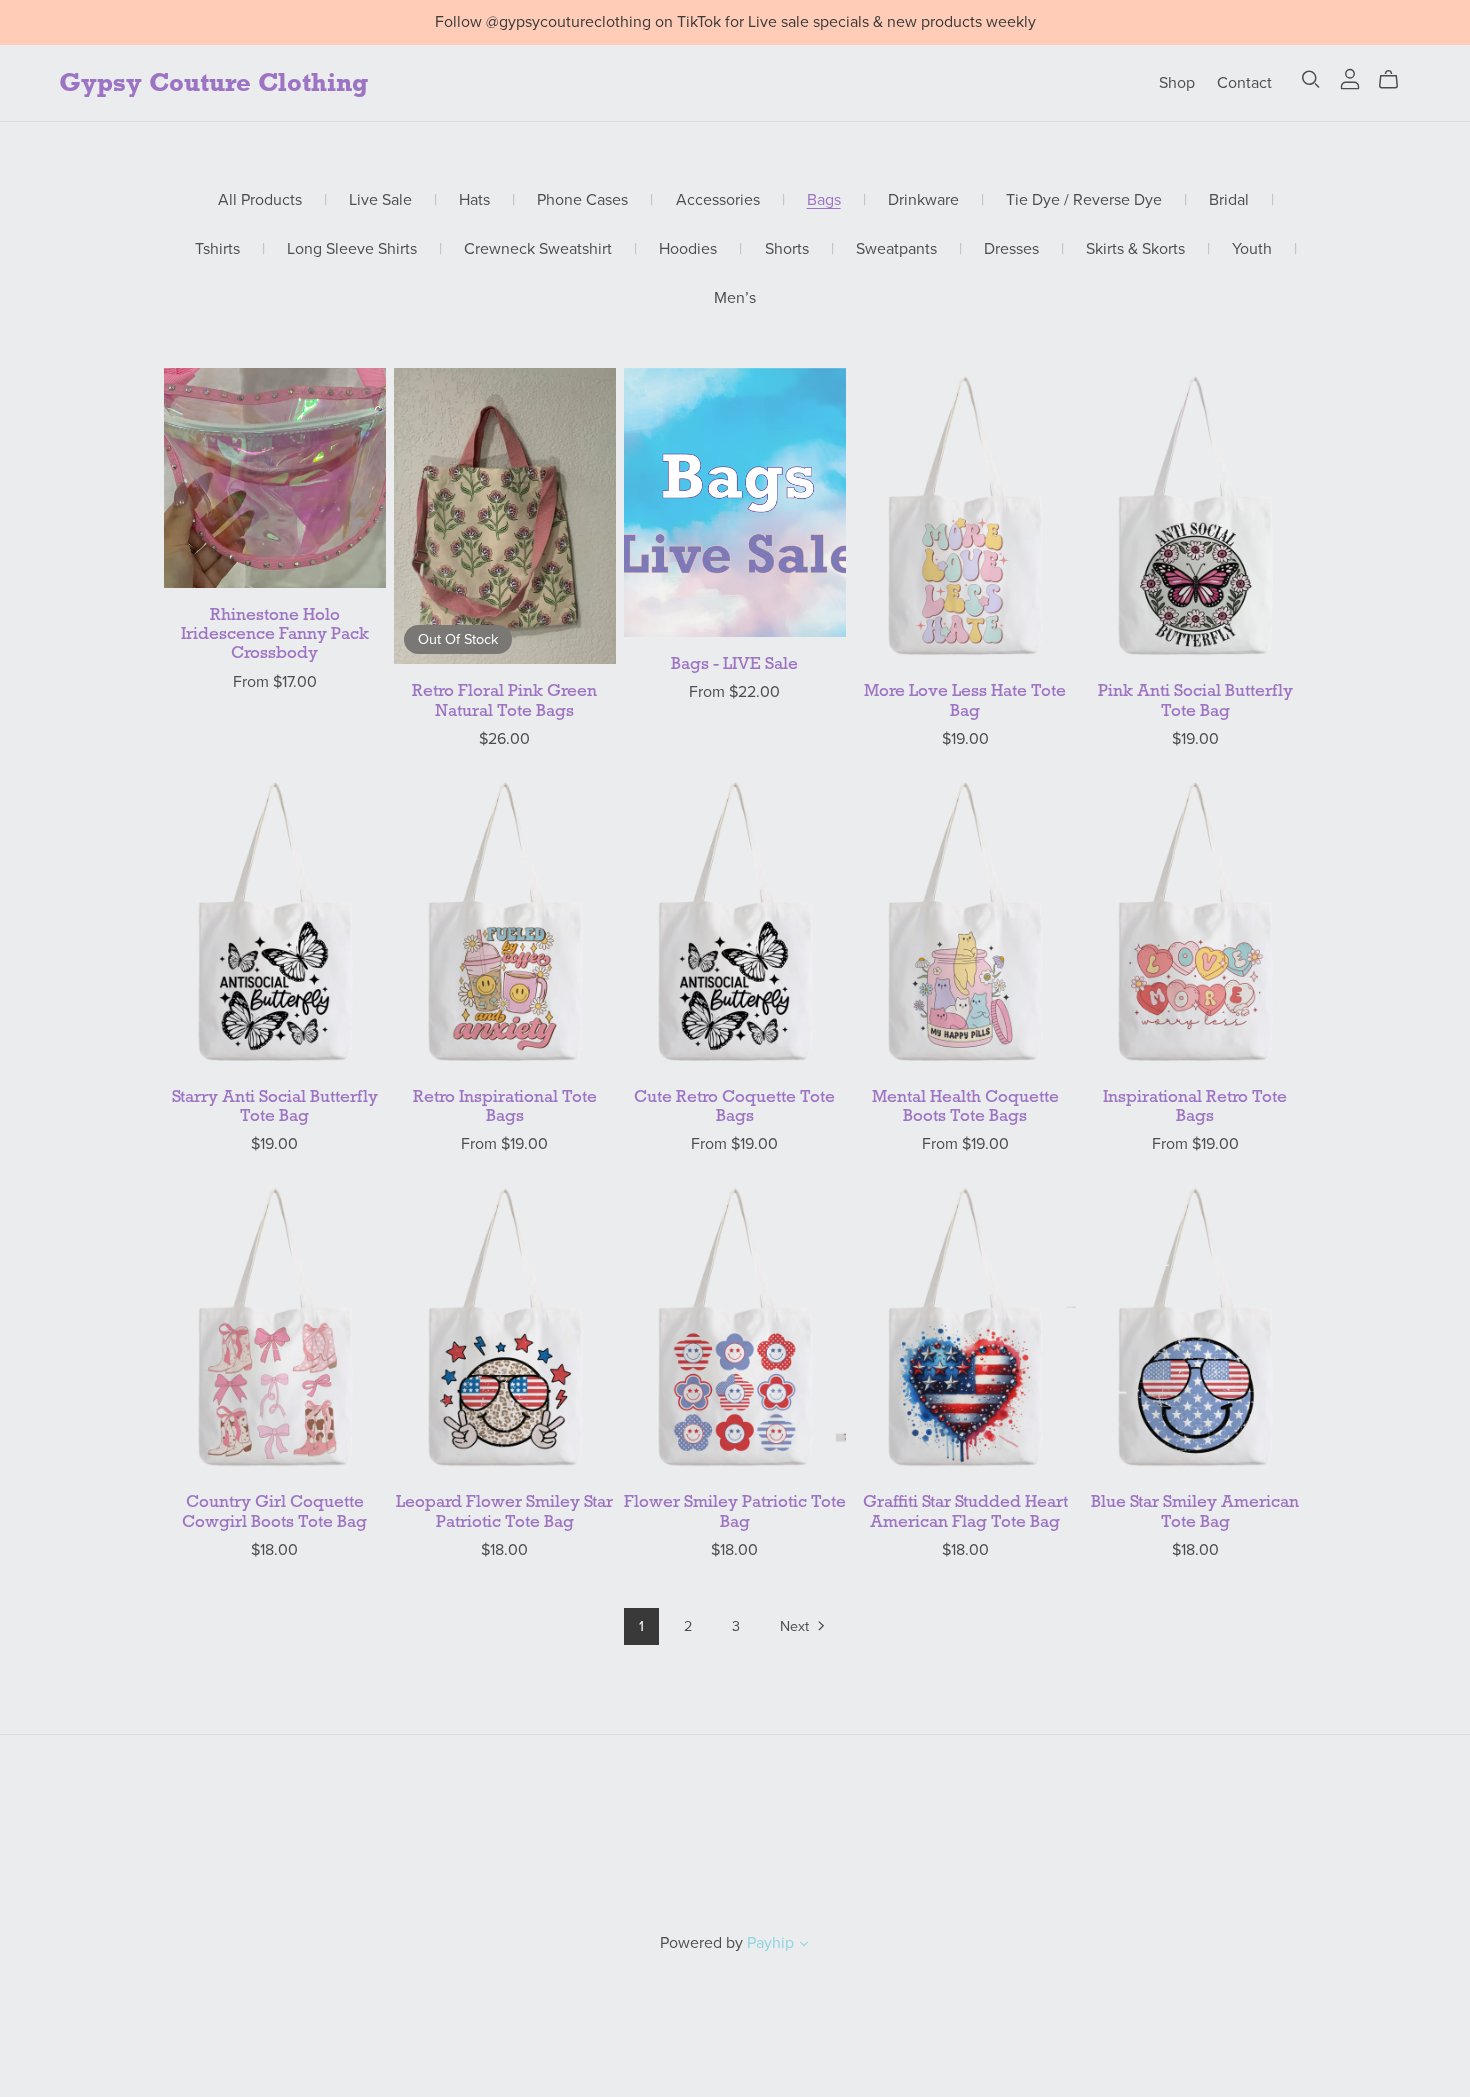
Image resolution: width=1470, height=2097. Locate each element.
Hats (474, 200)
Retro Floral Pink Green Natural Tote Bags (504, 700)
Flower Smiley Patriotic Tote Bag (735, 1511)
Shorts (787, 249)
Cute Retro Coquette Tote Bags (734, 1106)
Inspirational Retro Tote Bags (1195, 1106)
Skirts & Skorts (1135, 249)
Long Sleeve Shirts (352, 249)
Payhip (770, 1943)
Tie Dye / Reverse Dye (1084, 200)
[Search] (1311, 79)
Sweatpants (896, 249)
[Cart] (1396, 80)
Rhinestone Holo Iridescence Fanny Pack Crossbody (275, 633)
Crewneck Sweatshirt (538, 249)
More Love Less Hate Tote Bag (965, 700)
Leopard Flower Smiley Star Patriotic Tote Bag (504, 1511)
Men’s (735, 298)
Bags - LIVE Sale (734, 663)
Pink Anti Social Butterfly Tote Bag (1195, 700)
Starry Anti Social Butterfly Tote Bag (275, 1106)
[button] (804, 1946)
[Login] (1350, 78)
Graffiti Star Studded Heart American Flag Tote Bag (965, 1511)
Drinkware (923, 200)
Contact (1244, 82)
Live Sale (380, 200)
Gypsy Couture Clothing (213, 82)
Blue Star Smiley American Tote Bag (1195, 1511)
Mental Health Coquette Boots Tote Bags (965, 1106)
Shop (1177, 82)
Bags (824, 200)
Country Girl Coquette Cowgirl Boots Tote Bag (274, 1511)
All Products (260, 200)
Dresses (1011, 249)
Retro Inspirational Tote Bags (505, 1106)
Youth (1252, 249)
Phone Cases (582, 200)
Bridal (1229, 200)
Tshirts (217, 249)
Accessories (718, 200)
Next (796, 1626)
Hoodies (688, 249)
